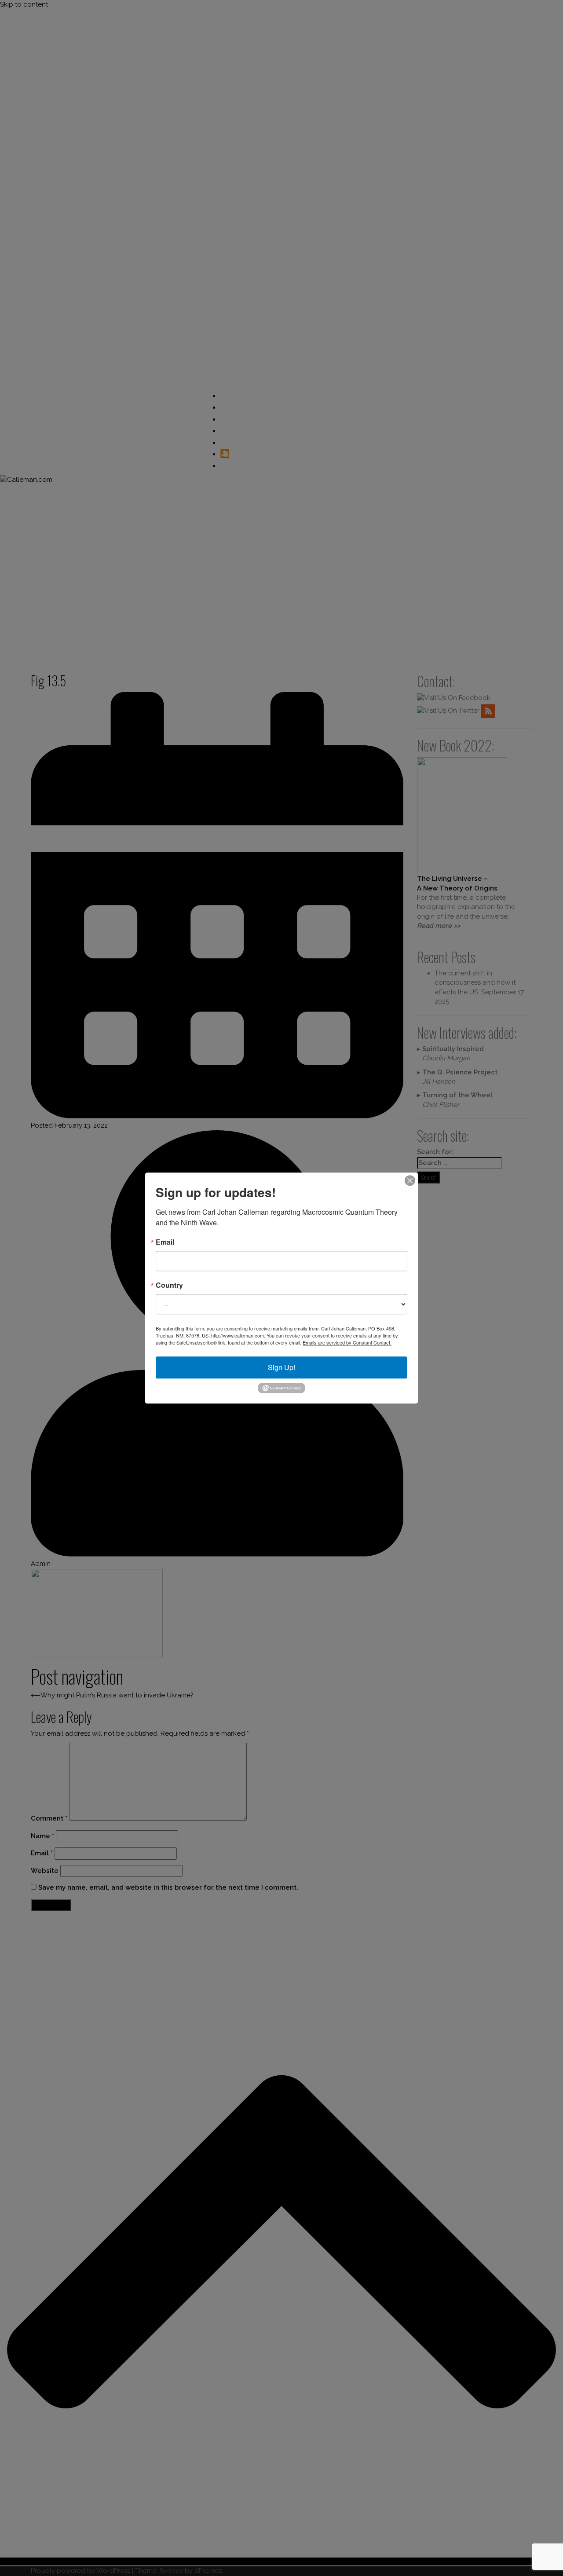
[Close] (410, 1180)
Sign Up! (281, 1367)
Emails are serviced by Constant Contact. (347, 1342)
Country (169, 1285)
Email (165, 1242)
